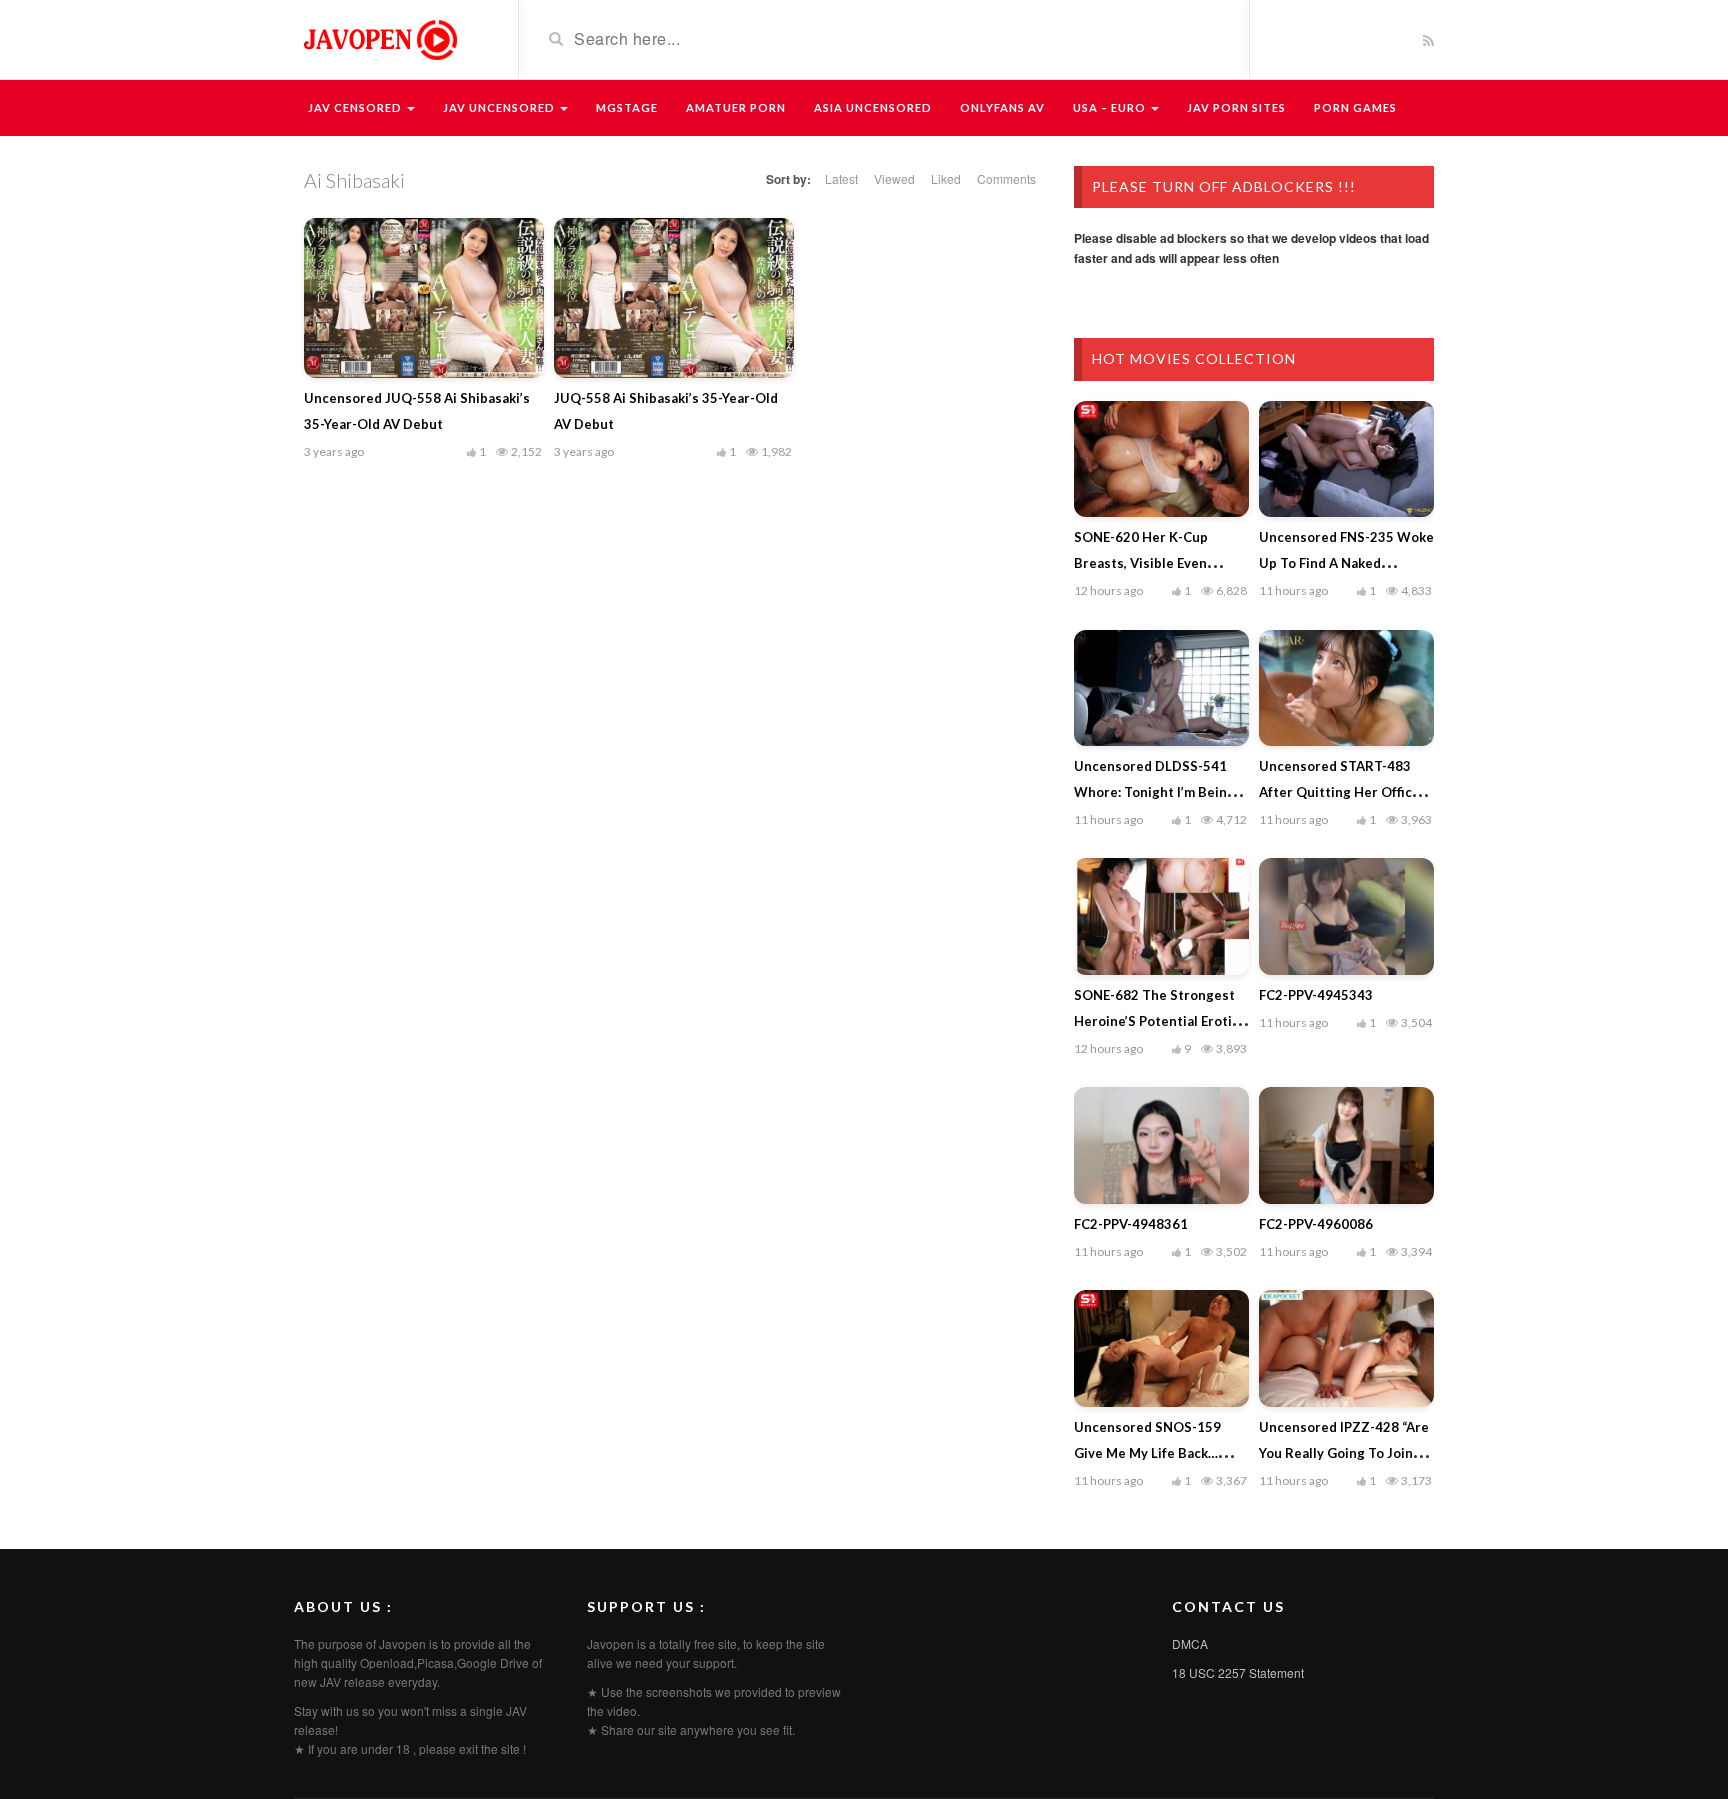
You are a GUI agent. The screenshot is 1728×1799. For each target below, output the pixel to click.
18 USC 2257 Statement (1238, 1672)
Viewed (894, 178)
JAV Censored (356, 107)
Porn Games (1355, 107)
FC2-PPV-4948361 (1131, 1224)
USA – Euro (1111, 107)
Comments (1006, 178)
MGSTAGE (627, 107)
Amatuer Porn (736, 107)
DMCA (1190, 1643)
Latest (841, 178)
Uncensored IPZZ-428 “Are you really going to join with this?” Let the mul (1344, 1453)
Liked (946, 178)
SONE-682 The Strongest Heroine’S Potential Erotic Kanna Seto (1156, 1021)
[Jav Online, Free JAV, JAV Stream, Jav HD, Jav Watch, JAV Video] (379, 38)
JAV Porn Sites (1236, 107)
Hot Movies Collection (1194, 358)
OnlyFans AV (1002, 107)
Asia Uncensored (873, 107)
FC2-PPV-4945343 (1316, 995)
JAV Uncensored (500, 107)
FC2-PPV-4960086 (1316, 1224)
